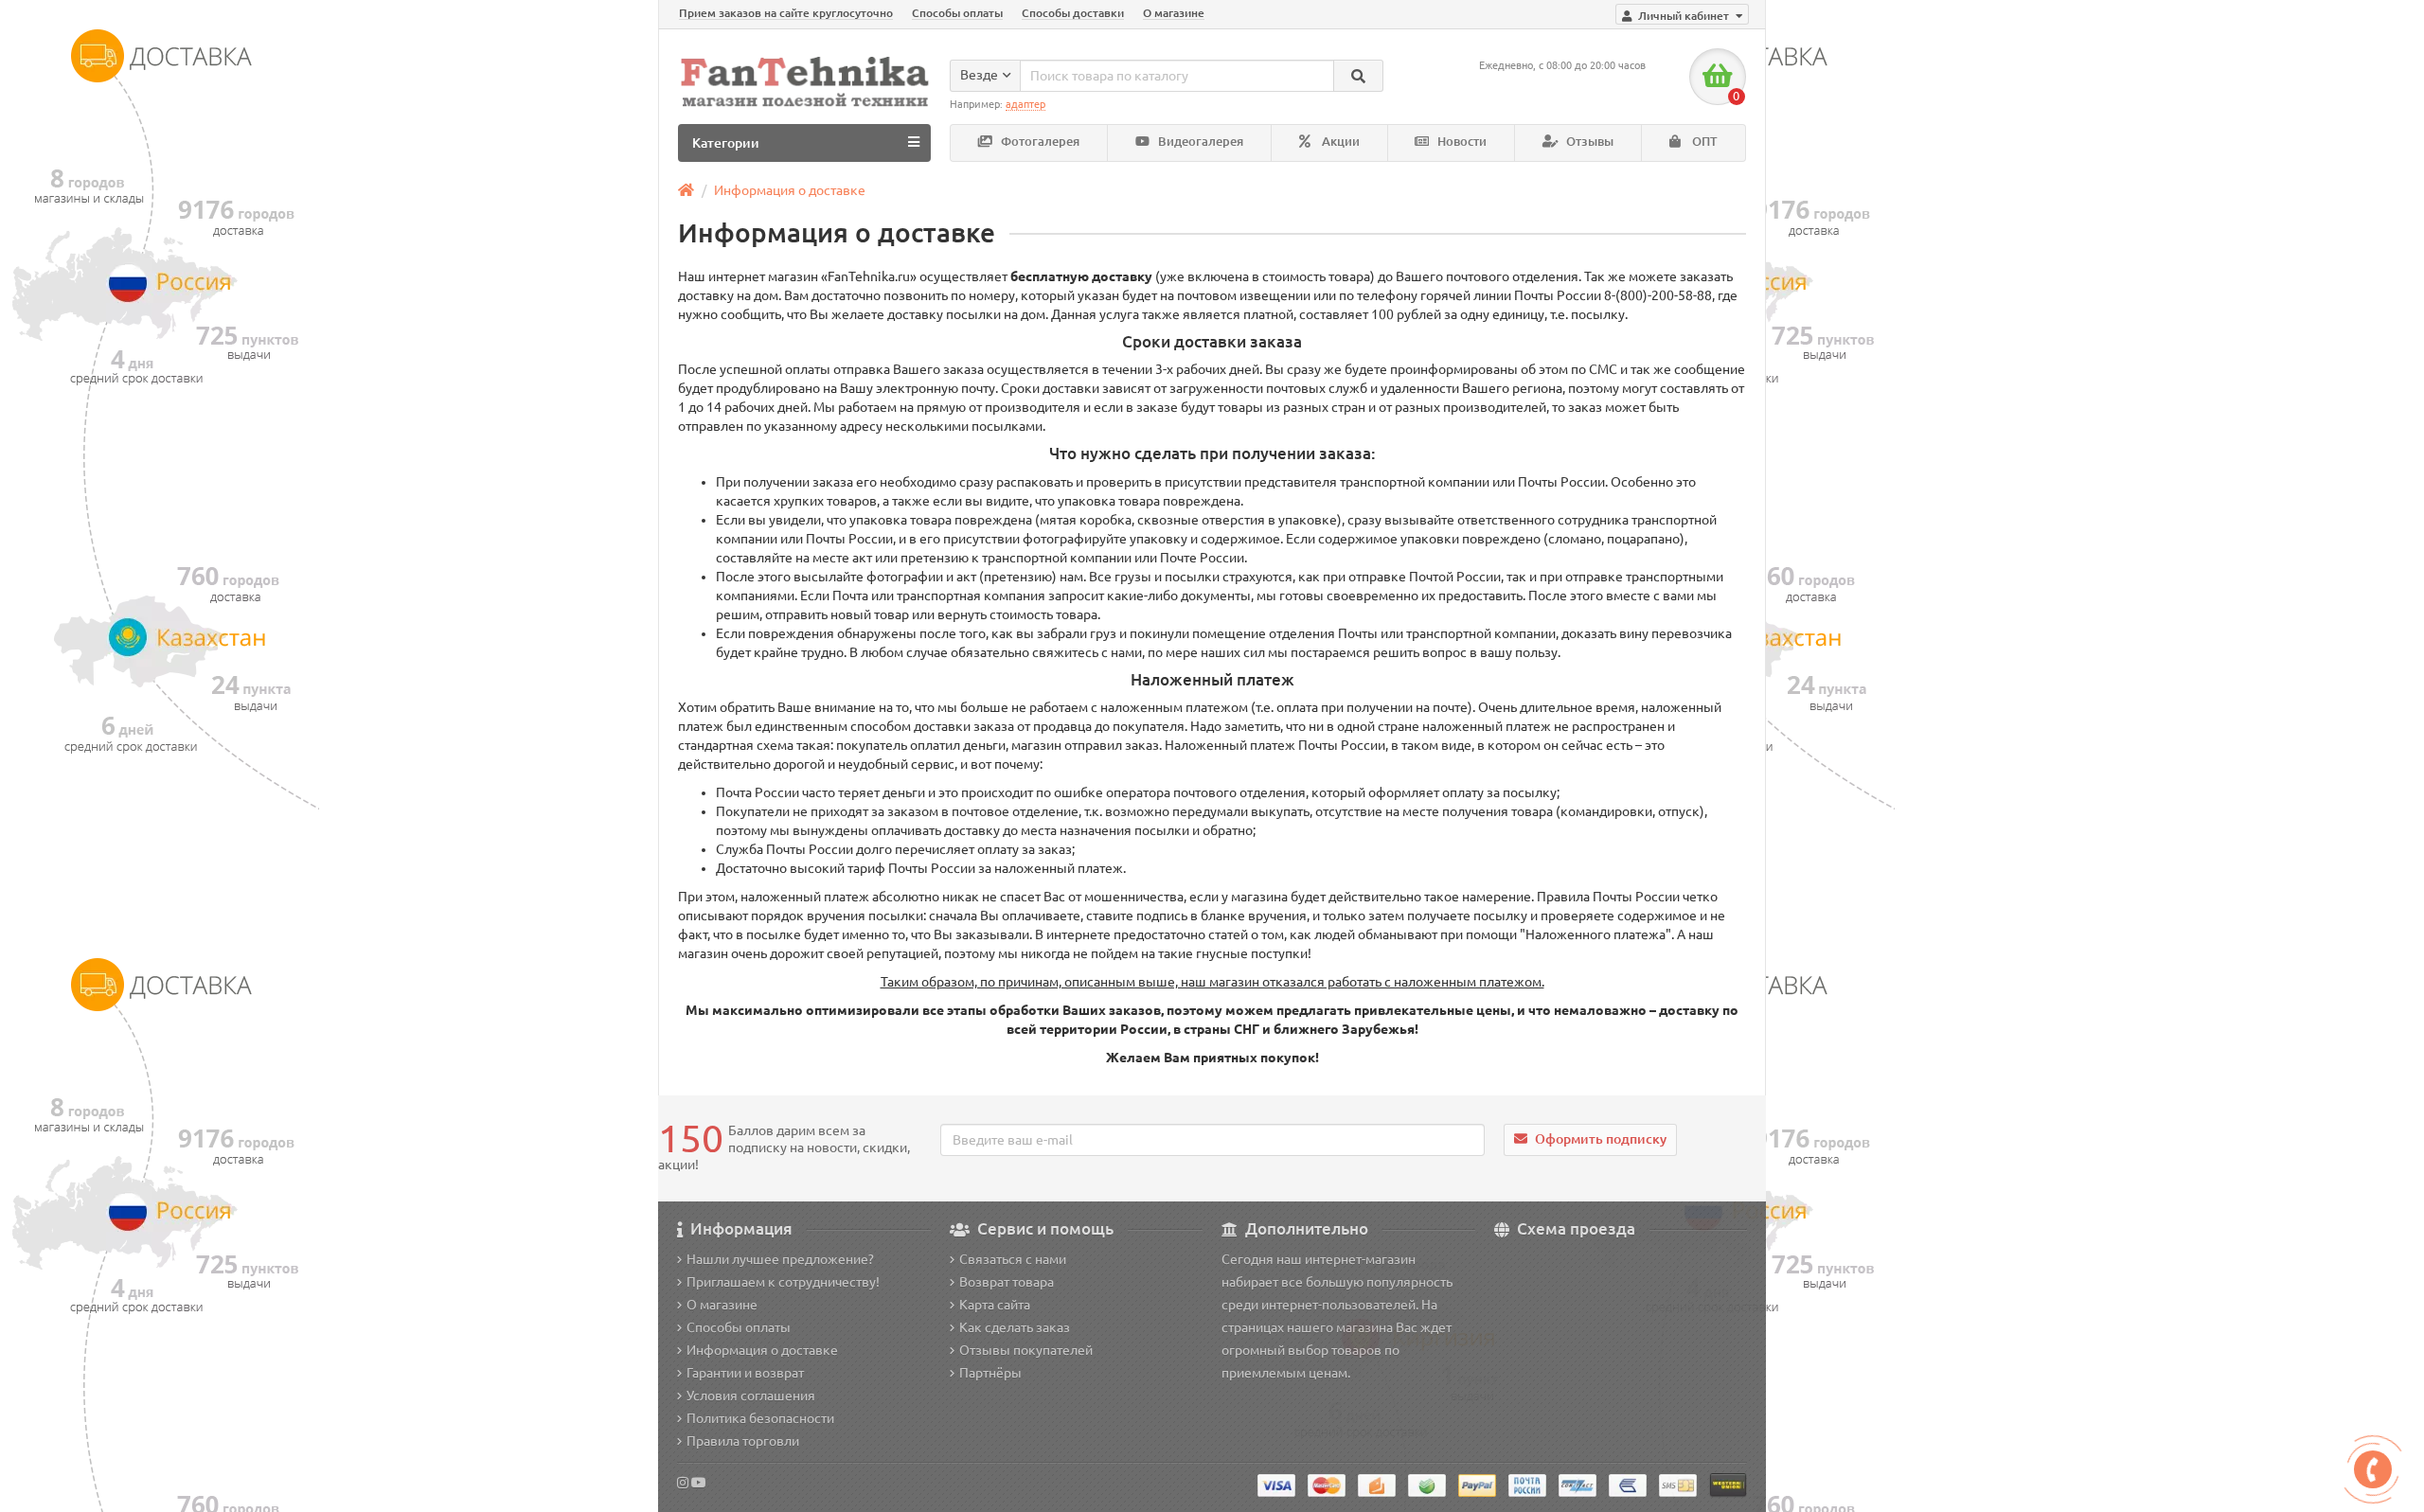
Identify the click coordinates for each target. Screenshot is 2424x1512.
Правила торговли (743, 1441)
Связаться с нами (1013, 1259)
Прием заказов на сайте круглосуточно (786, 13)
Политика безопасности (760, 1418)
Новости (1461, 142)
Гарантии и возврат (745, 1373)
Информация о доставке (790, 190)
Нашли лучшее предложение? (780, 1259)
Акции (1339, 142)
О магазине (1174, 13)
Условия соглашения (751, 1396)
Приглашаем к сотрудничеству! (783, 1282)
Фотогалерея (1039, 142)
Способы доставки (1073, 13)
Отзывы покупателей (1026, 1350)
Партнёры (990, 1373)
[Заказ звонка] (2373, 1469)
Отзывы (1588, 142)
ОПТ (1703, 142)
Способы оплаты (957, 13)
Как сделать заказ (1015, 1327)
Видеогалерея (1199, 142)
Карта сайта (995, 1305)
